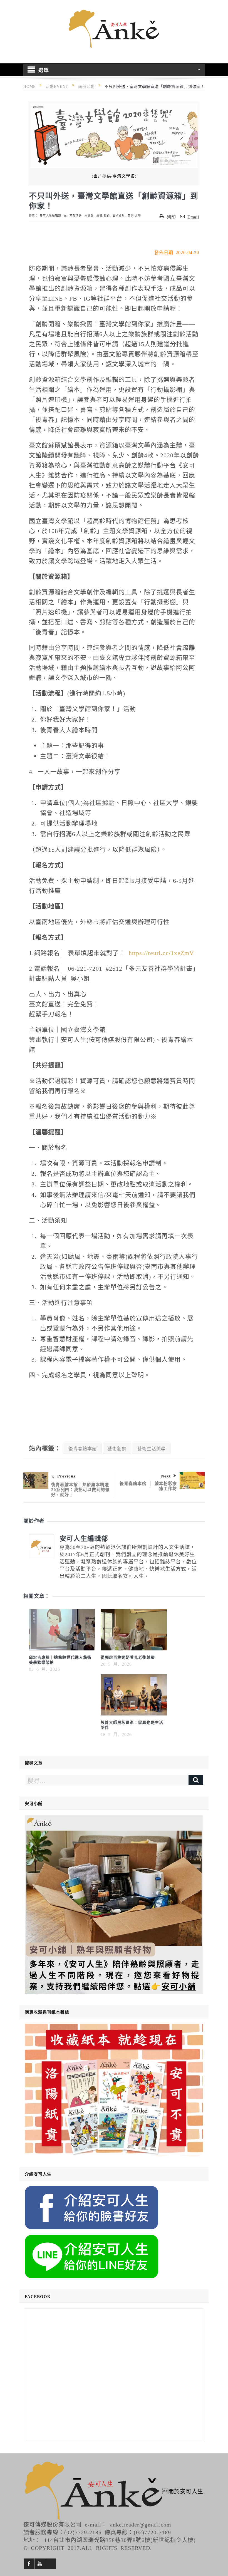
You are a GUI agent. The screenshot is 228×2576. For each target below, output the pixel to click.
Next (166, 1476)
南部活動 (76, 215)
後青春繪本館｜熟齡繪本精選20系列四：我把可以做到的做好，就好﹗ (80, 1489)
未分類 (89, 215)
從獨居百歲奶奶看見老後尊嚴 (128, 1657)
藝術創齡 (117, 1448)
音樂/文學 (134, 215)
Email (193, 217)
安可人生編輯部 (50, 215)
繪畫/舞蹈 (103, 215)
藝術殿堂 (119, 215)
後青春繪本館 (83, 1448)
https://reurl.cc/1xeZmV (161, 952)
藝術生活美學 (152, 1448)
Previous (66, 1476)
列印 (171, 217)
